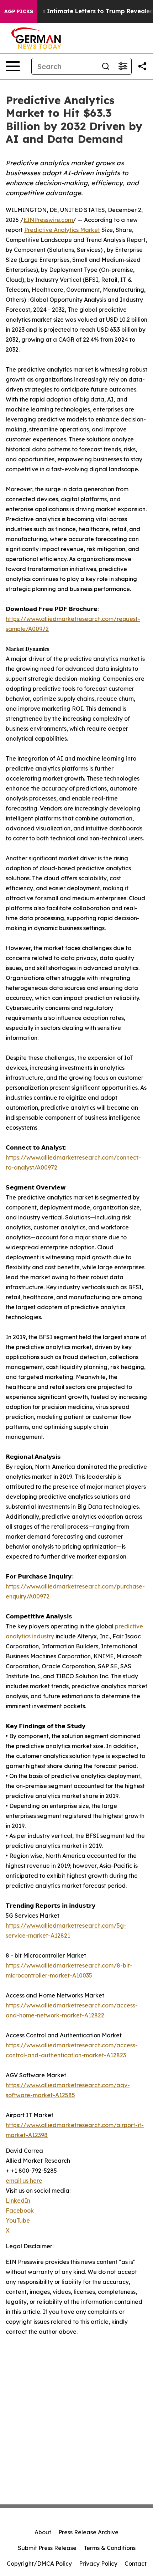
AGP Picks (19, 11)
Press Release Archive (88, 2532)
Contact (136, 2564)
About (43, 2532)
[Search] (106, 66)
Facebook (20, 2210)
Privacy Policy (98, 2564)
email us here (24, 2181)
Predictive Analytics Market (62, 230)
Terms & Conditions (110, 2548)
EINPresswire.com (48, 220)
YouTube (18, 2220)
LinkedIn (18, 2201)
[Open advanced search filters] (123, 66)
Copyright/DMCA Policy (39, 2564)
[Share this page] (142, 66)
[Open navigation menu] (13, 66)
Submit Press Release (47, 2548)
